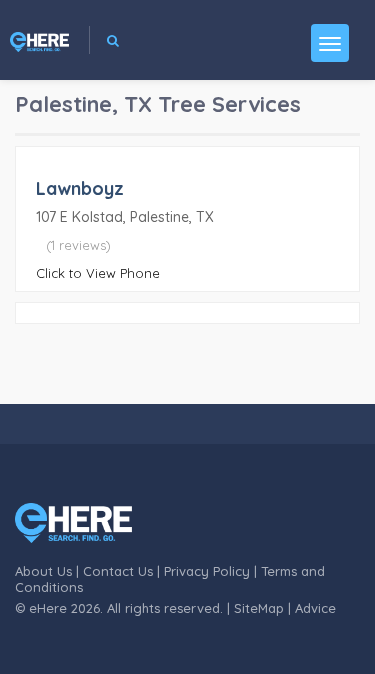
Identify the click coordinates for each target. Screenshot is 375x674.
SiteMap (259, 608)
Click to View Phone (98, 273)
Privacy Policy (207, 571)
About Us (43, 571)
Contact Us (118, 571)
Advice (315, 608)
